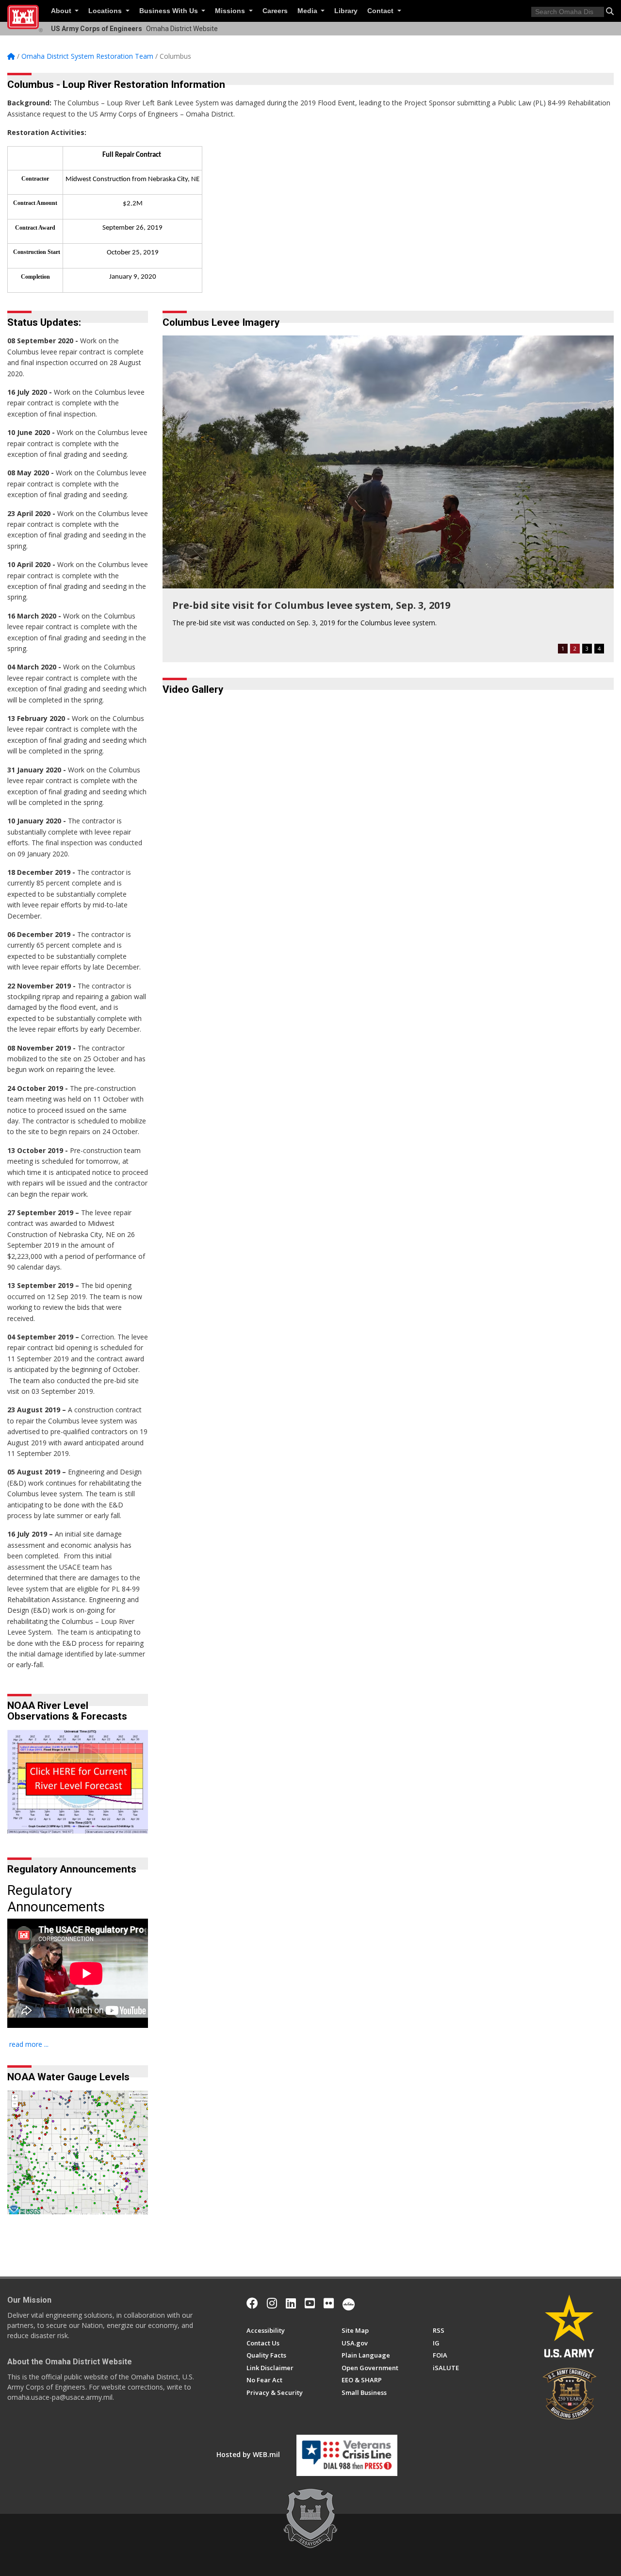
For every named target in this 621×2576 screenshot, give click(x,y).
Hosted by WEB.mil (248, 2454)
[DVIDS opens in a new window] (349, 2303)
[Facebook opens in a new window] (252, 2303)
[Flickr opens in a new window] (329, 2303)
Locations (106, 11)
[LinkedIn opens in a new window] (291, 2303)
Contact (381, 11)
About (62, 11)
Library (346, 11)
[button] (610, 11)
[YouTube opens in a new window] (310, 2303)
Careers (275, 11)
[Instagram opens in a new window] (272, 2303)
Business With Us (170, 11)
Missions (231, 11)
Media (308, 11)
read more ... (29, 2044)
